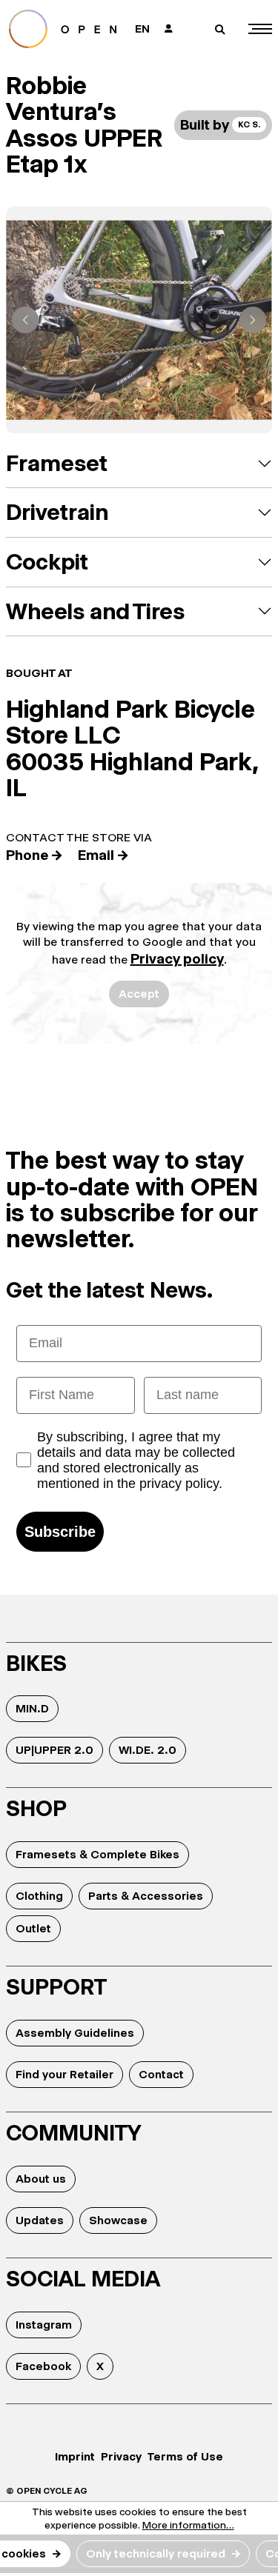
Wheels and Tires (95, 611)
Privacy (121, 2456)
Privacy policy (177, 959)
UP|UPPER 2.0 (54, 1750)
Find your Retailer (64, 2074)
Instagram (44, 2325)
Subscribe (60, 1532)
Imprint (75, 2456)
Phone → (34, 855)
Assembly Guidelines (75, 2033)
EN (142, 29)
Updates (40, 2220)
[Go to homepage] (65, 29)
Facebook (43, 2366)
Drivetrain (57, 512)
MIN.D (32, 1708)
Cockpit (47, 562)
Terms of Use (185, 2456)
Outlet (33, 1928)
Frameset (57, 463)
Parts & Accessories (146, 1896)
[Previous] (25, 320)
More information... (188, 2525)
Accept (139, 994)
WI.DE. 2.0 (148, 1750)
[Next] (253, 320)
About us (41, 2179)
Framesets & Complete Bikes (97, 1854)
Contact (161, 2074)
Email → (103, 855)
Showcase (118, 2220)
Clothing (39, 1896)
